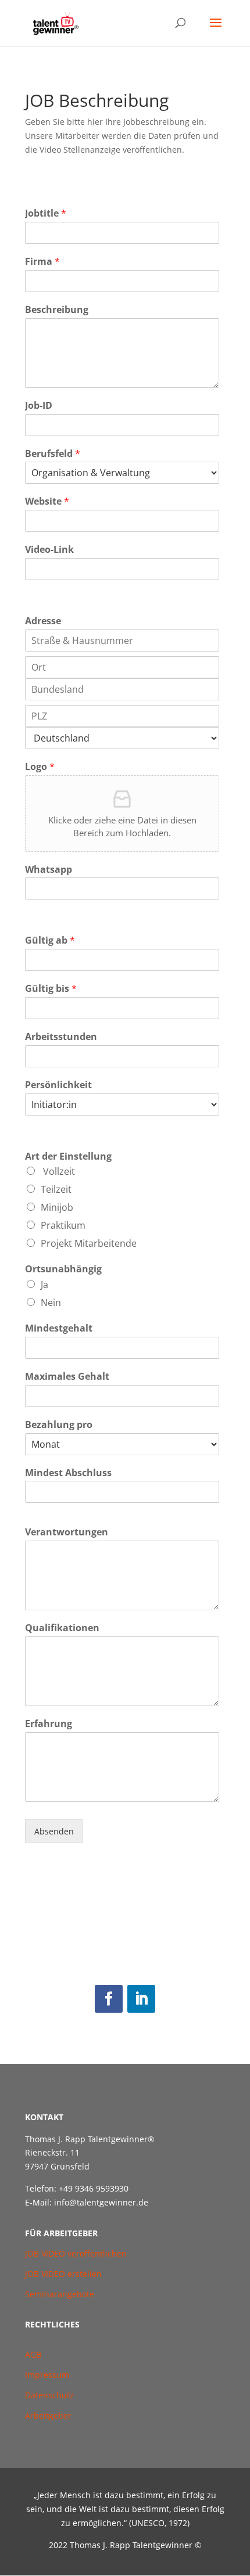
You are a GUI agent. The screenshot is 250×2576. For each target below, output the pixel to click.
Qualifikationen (62, 1628)
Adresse (43, 621)
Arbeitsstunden (61, 1037)
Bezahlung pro (59, 1425)
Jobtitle (46, 213)
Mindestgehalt (59, 1328)
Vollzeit (58, 1171)
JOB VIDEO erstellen (63, 2274)
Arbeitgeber (48, 2415)
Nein (51, 1303)
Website (47, 501)
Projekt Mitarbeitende (89, 1243)
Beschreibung (57, 310)
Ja (44, 1285)
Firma (42, 262)
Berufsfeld (53, 454)
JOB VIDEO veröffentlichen (76, 2253)
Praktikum (63, 1225)
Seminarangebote (60, 2294)
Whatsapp (49, 870)
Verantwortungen (67, 1532)
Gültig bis (51, 989)
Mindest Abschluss (68, 1473)
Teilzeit (56, 1189)
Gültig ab (50, 940)
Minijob (57, 1207)
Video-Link (49, 550)
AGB (34, 2354)
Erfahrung (49, 1724)
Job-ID (39, 406)
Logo (40, 767)
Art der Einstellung (68, 1156)
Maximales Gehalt (67, 1377)
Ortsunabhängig (63, 1269)
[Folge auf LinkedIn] (141, 1999)
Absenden (54, 1831)
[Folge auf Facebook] (109, 1999)
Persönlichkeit (58, 1085)
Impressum (47, 2375)
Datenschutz (49, 2395)
